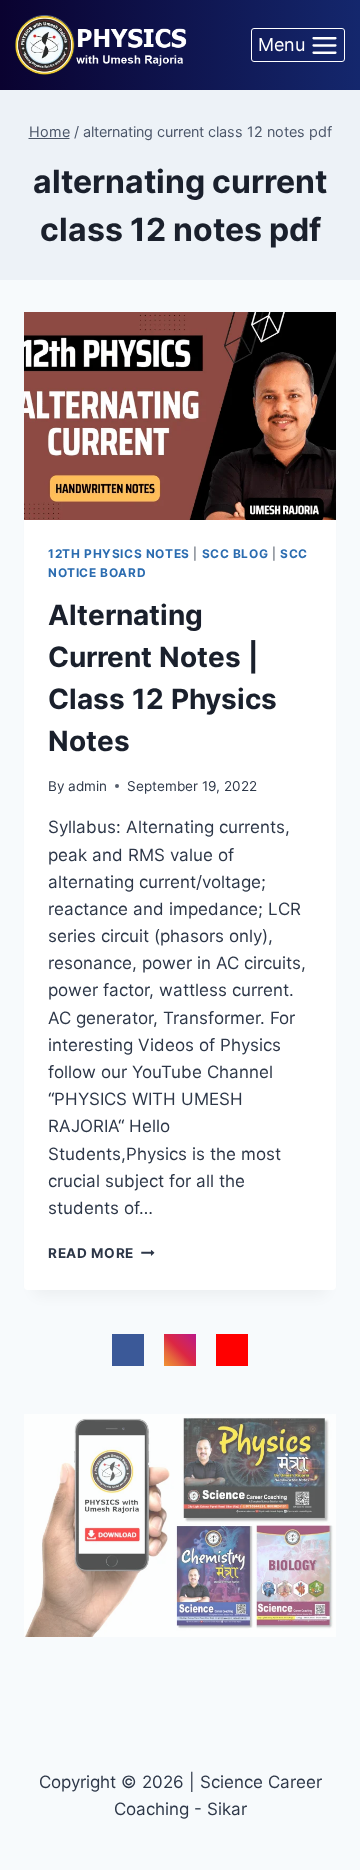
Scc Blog (235, 553)
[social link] (128, 1350)
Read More (101, 1253)
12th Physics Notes (119, 553)
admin (87, 786)
